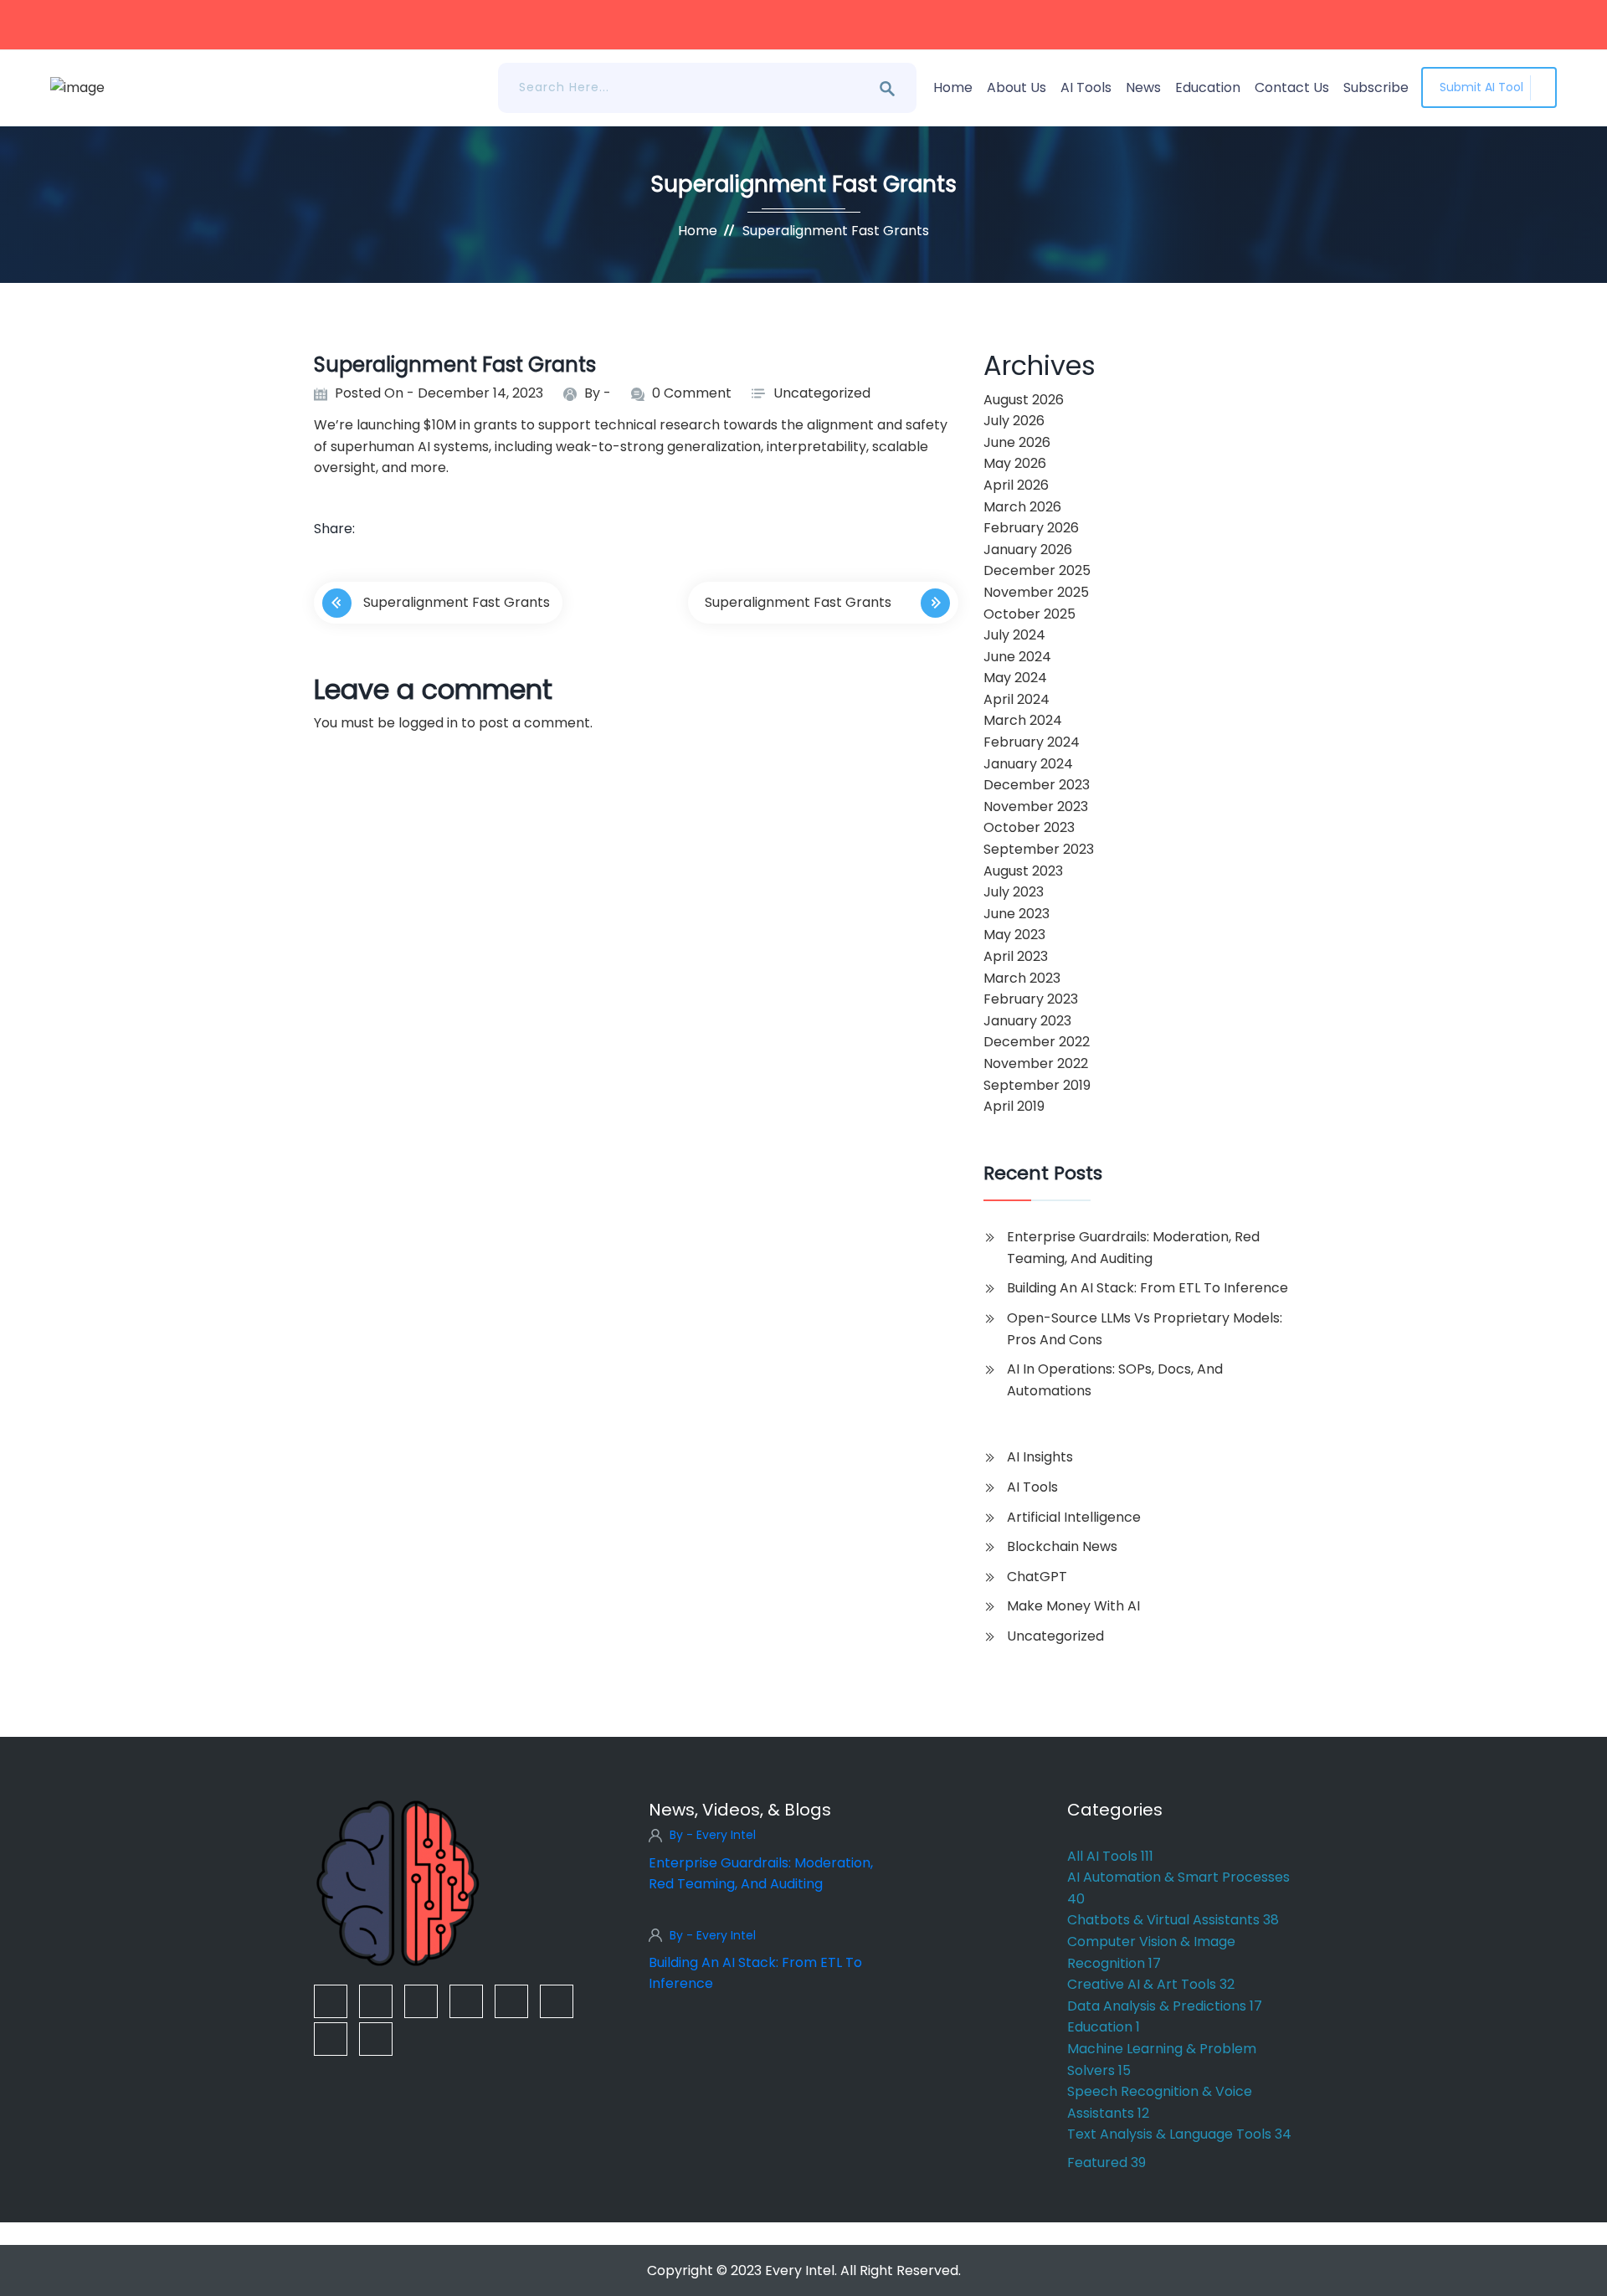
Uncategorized (822, 393)
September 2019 (1037, 1085)
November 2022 (1036, 1063)
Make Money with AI (1073, 1606)
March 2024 (1023, 720)
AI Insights (1040, 1457)
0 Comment (692, 393)
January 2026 (1028, 550)
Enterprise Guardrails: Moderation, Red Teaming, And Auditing (1133, 1248)
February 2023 (1031, 999)
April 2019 (1014, 1106)
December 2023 (1037, 785)
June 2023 (1017, 914)
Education (1208, 87)
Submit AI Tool (1481, 87)
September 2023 (1039, 849)
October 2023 (1029, 827)
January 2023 (1027, 1021)
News (1143, 87)
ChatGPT (1037, 1577)
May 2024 (1015, 678)
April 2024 (1017, 699)
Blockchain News (1062, 1546)
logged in (428, 723)
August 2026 (1024, 400)
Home (953, 87)
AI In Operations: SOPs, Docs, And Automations (1115, 1380)
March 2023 (1022, 978)
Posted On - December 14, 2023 (439, 393)
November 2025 (1036, 592)
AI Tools (1086, 87)
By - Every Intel (713, 1835)
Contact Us (1292, 87)
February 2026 (1031, 528)
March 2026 (1022, 507)
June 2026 (1017, 442)
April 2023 (1016, 956)
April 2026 (1016, 485)
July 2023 (1014, 892)
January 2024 (1028, 764)
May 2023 (1014, 935)
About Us (1017, 87)
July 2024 (1014, 635)
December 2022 (1037, 1042)
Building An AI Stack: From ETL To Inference (1147, 1288)
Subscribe (1376, 87)
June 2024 (1017, 657)
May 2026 (1015, 463)
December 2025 (1037, 570)
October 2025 (1029, 614)
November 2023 (1036, 806)
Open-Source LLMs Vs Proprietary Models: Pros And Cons (1145, 1329)
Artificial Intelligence (1074, 1517)
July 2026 (1014, 421)
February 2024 (1032, 742)
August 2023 (1023, 871)
